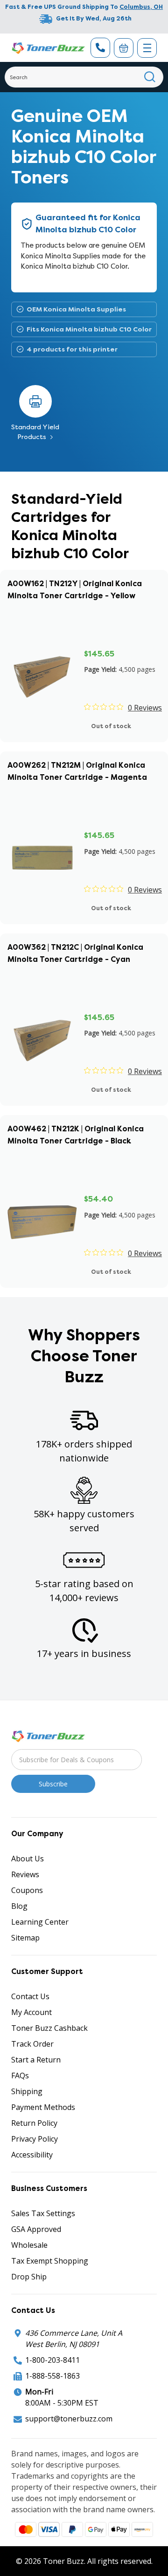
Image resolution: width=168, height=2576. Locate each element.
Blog (19, 1906)
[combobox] (84, 77)
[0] (124, 48)
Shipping (27, 2091)
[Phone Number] (100, 48)
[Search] (150, 77)
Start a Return (36, 2060)
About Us (28, 1859)
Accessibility (32, 2155)
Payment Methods (43, 2107)
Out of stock (111, 726)
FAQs (20, 2076)
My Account (31, 2012)
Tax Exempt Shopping (50, 2261)
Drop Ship (29, 2277)
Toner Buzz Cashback (49, 2028)
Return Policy (34, 2123)
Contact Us (30, 1996)
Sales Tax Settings (43, 2213)
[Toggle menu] (147, 48)
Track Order (32, 2044)
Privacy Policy (35, 2139)
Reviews (25, 1874)
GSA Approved (36, 2229)
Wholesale (29, 2245)
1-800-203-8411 (52, 2360)
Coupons (27, 1890)
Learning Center (40, 1922)
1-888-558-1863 (52, 2376)
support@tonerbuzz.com (69, 2419)
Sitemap (25, 1938)
